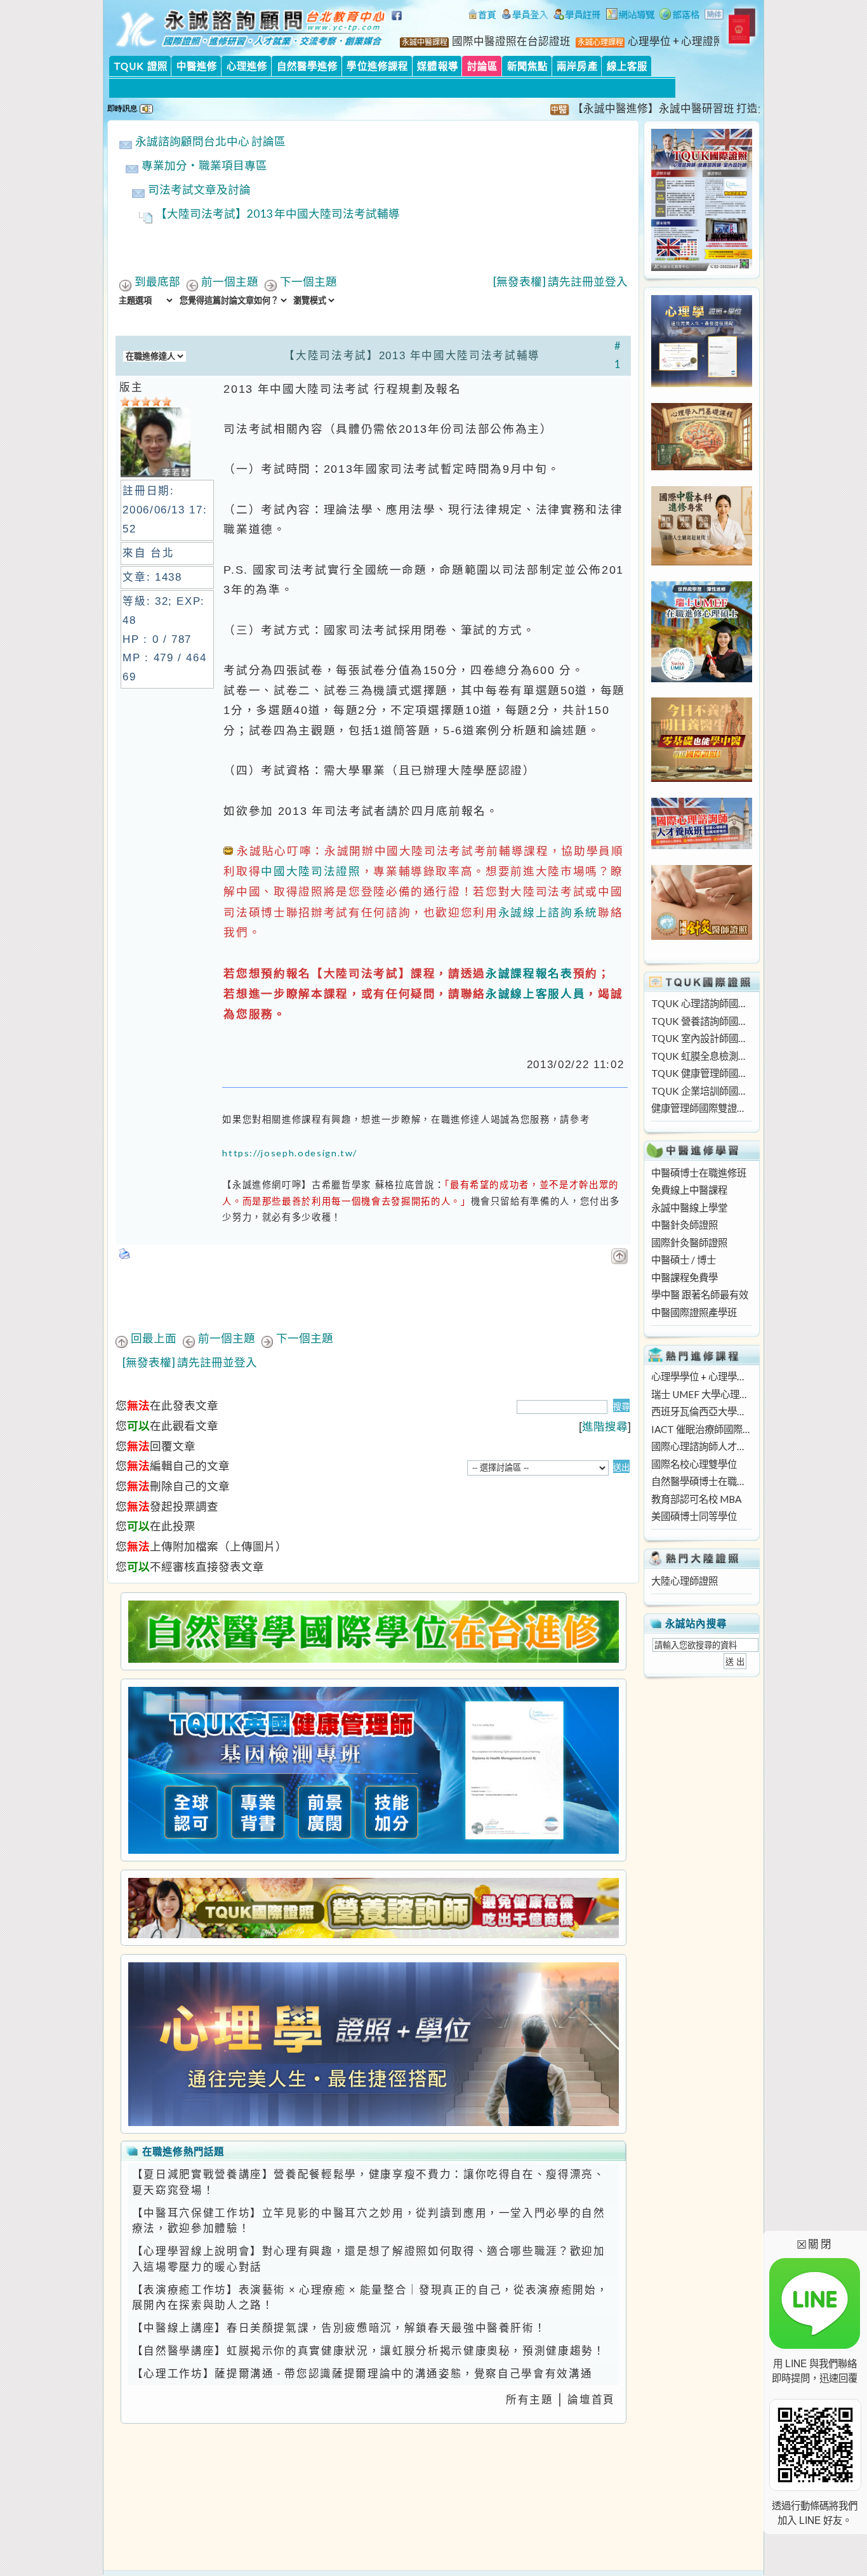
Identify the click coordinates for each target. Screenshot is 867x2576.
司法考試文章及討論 (199, 189)
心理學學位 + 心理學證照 (701, 1377)
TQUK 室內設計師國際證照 (701, 1038)
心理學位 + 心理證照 (676, 41)
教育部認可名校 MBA (696, 1499)
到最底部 (157, 281)
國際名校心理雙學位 (694, 1464)
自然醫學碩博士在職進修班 (701, 1481)
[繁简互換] (715, 16)
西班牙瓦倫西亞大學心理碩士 (701, 1411)
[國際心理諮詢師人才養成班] (702, 845)
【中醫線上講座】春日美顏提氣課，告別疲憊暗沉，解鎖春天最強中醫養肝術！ (339, 2328)
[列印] (125, 1250)
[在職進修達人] (679, 16)
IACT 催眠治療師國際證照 (701, 1429)
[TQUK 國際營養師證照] (373, 1908)
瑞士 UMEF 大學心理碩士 (701, 1394)
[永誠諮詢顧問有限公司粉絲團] (399, 22)
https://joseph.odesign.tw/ (290, 1153)
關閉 (815, 2244)
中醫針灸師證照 (685, 1225)
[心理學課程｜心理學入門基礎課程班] (702, 466)
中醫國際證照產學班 (694, 1312)
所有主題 (530, 2400)
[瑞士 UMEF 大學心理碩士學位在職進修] (702, 678)
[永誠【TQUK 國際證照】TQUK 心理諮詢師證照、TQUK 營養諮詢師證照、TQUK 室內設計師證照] (702, 267)
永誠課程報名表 (529, 973)
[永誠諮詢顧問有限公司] (482, 16)
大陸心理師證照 (685, 1581)
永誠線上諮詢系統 (548, 912)
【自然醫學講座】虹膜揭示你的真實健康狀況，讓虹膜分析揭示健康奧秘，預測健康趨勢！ (369, 2351)
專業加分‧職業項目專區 (204, 165)
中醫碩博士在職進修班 (699, 1173)
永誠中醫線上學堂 (689, 1208)
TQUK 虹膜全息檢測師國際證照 (701, 1056)
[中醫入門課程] (702, 778)
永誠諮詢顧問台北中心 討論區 (210, 141)
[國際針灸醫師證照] (702, 936)
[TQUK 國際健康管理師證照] (373, 1770)
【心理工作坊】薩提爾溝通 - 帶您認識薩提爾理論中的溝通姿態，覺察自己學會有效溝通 (362, 2374)
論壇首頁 (591, 2400)
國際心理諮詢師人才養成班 (701, 1446)
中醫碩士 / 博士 (684, 1260)
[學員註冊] (577, 16)
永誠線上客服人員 (535, 994)
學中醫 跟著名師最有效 (700, 1295)
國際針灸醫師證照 (689, 1243)
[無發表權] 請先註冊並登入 (560, 281)
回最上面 (154, 1338)
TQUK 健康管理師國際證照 (701, 1073)
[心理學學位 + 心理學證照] (702, 383)
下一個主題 (308, 281)
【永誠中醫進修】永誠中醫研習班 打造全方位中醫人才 (665, 109)
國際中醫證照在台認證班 (511, 41)
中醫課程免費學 (685, 1278)
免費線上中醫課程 (689, 1190)
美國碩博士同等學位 (694, 1516)
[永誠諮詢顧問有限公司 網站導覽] (630, 16)
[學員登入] (525, 16)
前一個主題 (230, 281)
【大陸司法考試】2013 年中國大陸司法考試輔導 (278, 214)
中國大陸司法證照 (311, 871)
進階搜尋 (605, 1426)
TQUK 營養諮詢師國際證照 (701, 1021)
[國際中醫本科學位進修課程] (702, 562)
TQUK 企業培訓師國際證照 (701, 1091)
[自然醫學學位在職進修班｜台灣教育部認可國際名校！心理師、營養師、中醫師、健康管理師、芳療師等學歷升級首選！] (373, 1632)
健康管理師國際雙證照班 (701, 1108)
